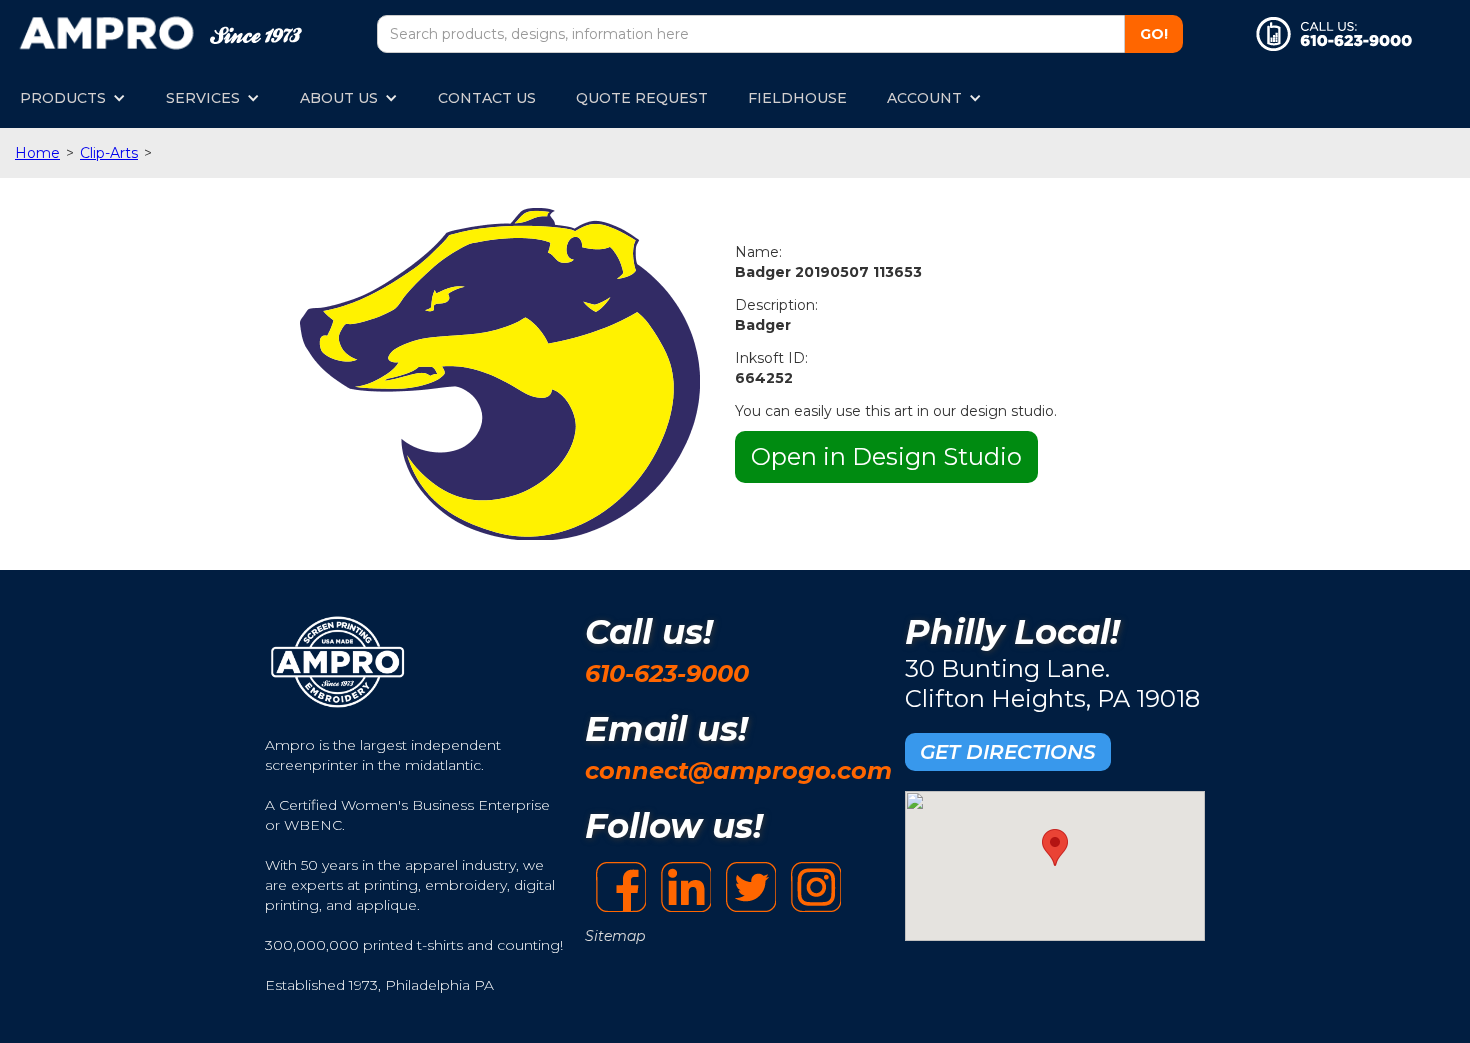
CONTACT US (487, 98)
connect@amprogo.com (738, 770)
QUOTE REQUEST (642, 98)
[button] (73, 98)
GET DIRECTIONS (1008, 752)
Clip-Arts (109, 153)
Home (37, 153)
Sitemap (615, 936)
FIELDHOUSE (797, 98)
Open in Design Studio (886, 456)
